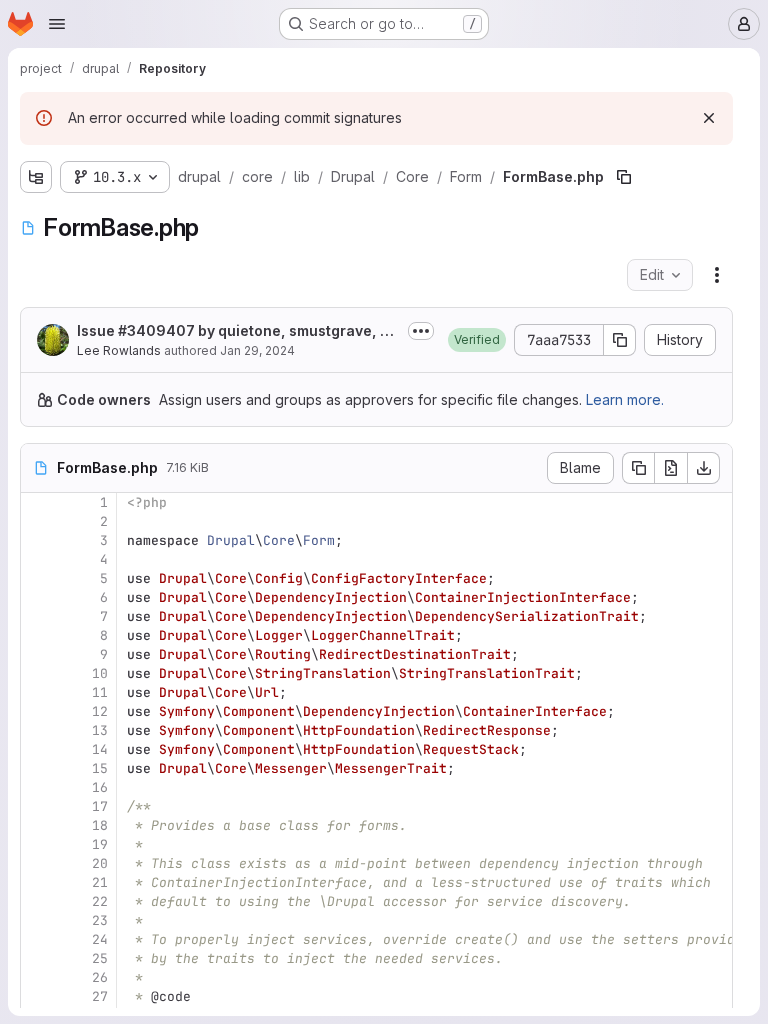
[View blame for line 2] (38, 521)
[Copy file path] (624, 177)
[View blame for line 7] (38, 616)
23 (100, 920)
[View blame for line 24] (38, 939)
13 (100, 730)
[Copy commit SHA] (620, 340)
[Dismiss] (709, 118)
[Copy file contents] (638, 468)
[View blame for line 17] (38, 806)
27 (100, 996)
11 (100, 692)
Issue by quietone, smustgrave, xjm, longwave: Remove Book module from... (234, 331)
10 (100, 673)
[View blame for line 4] (38, 559)
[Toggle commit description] (421, 331)
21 (100, 882)
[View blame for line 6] (38, 597)
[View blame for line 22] (38, 901)
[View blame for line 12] (38, 711)
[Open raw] (671, 468)
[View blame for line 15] (38, 768)
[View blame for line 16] (38, 787)
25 (100, 958)
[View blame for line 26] (38, 977)
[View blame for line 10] (38, 673)
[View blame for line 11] (38, 692)
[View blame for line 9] (38, 654)
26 (100, 977)
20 (100, 863)
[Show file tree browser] (36, 177)
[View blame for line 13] (38, 730)
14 (100, 749)
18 (100, 825)
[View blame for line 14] (38, 749)
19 (100, 844)
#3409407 (156, 330)
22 (100, 901)
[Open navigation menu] (57, 24)
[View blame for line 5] (38, 578)
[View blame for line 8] (38, 635)
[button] (477, 340)
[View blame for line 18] (38, 825)
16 (100, 787)
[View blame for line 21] (38, 882)
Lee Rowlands (119, 350)
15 (100, 768)
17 (100, 806)
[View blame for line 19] (38, 844)
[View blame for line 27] (38, 996)
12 (100, 711)
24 (100, 939)
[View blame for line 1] (38, 502)
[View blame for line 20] (38, 863)
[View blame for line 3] (38, 540)
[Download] (704, 468)
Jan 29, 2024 (257, 350)
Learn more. (625, 399)
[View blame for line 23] (38, 920)
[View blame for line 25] (38, 958)
